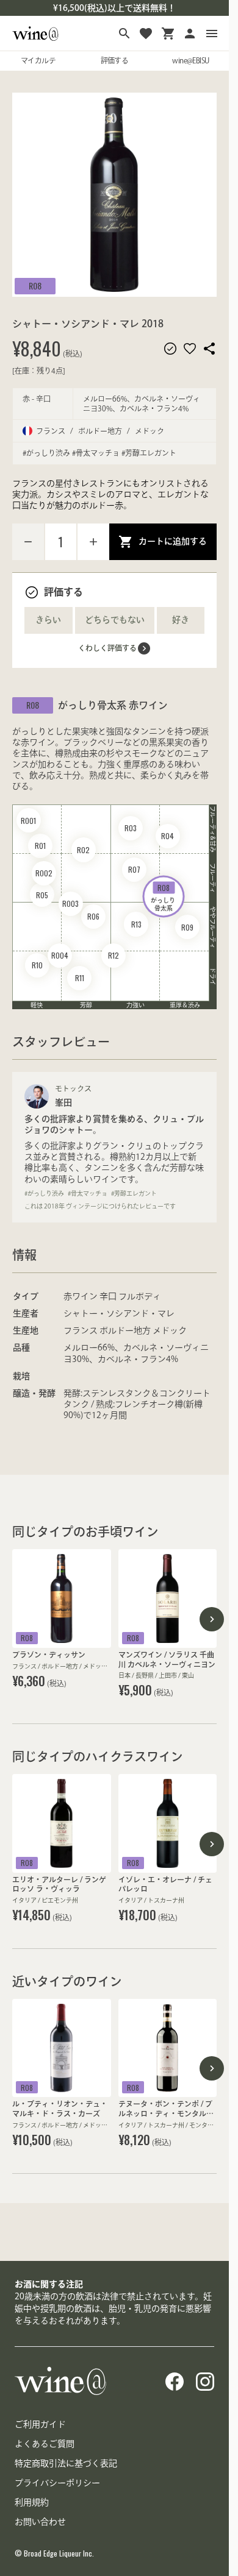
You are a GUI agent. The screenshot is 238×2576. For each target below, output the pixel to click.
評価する (115, 60)
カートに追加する (173, 541)
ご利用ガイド (40, 2424)
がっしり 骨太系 (164, 897)
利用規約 (32, 2502)
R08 (35, 286)
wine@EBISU (190, 60)
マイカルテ (38, 60)
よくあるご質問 (45, 2444)
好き (181, 620)
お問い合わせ (40, 2522)
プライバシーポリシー (57, 2483)
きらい (48, 620)
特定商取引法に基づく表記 (66, 2463)
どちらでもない (115, 620)
